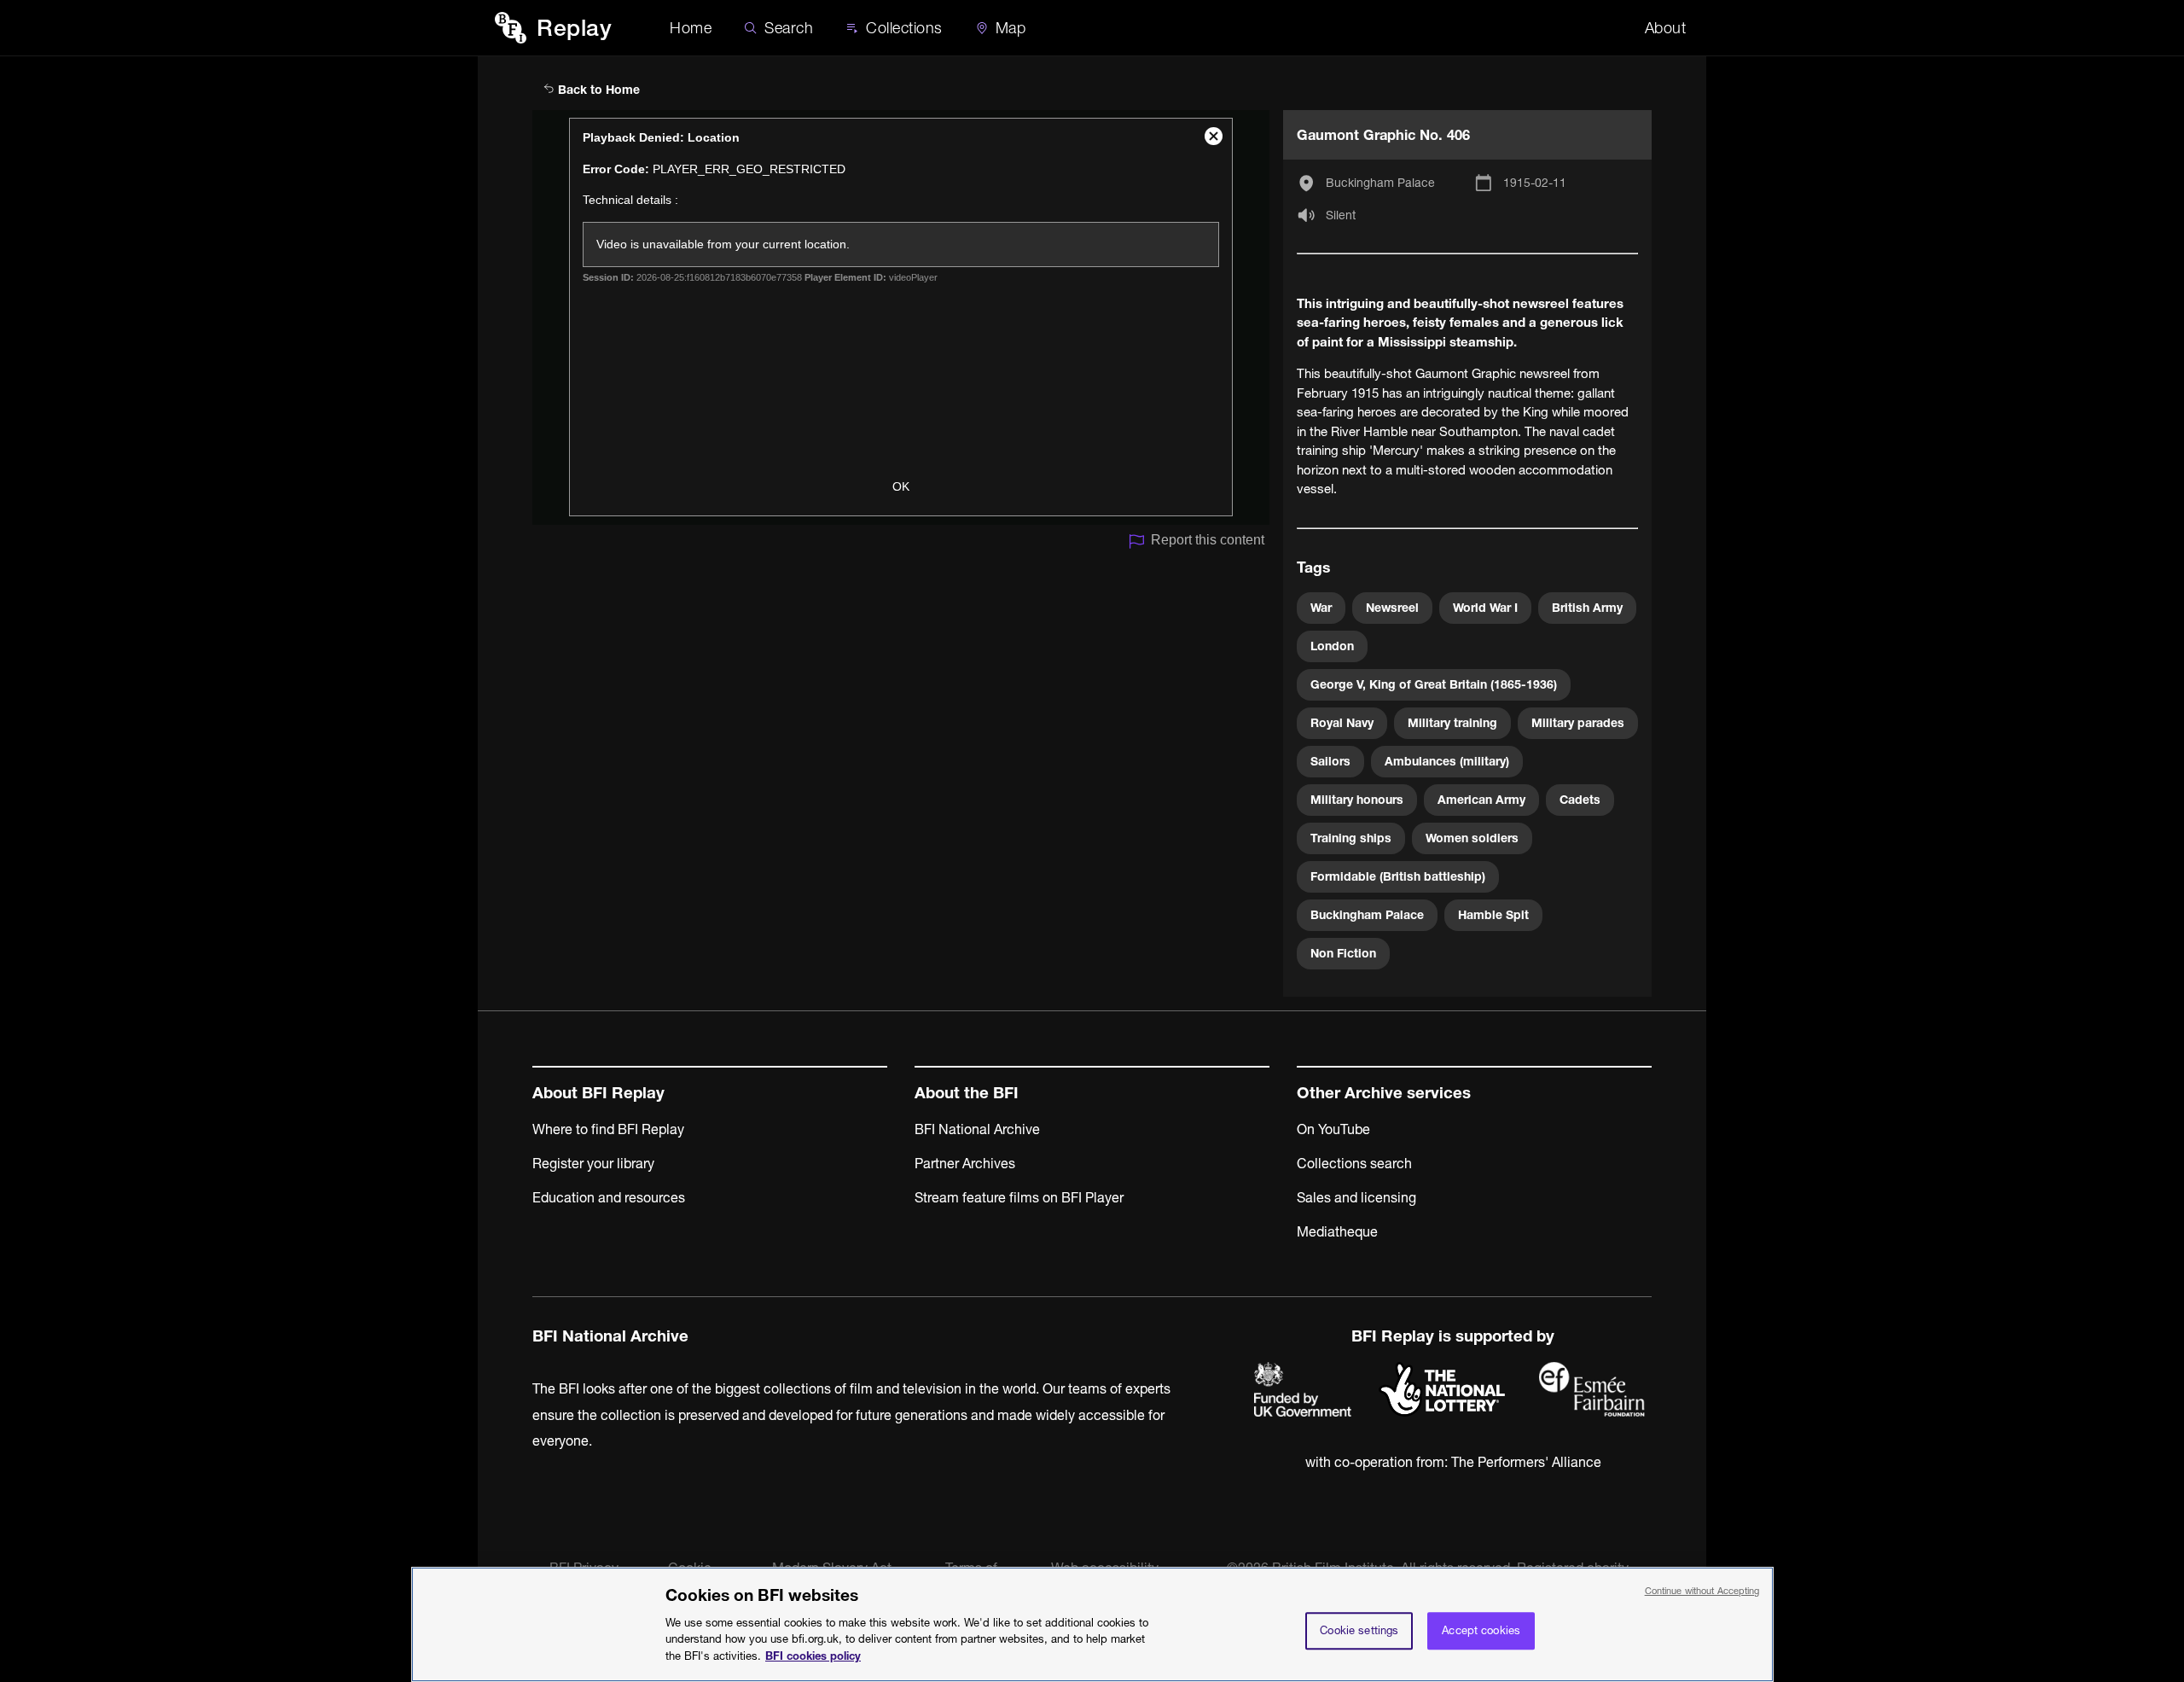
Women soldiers (1472, 838)
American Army (1481, 800)
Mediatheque (1337, 1231)
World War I (1485, 608)
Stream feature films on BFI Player (1019, 1197)
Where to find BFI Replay (608, 1129)
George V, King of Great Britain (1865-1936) (1434, 684)
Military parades (1578, 723)
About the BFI (967, 1093)
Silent (1341, 215)
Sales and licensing (1356, 1197)
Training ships (1351, 838)
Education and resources (609, 1197)
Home (691, 28)
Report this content (1208, 540)
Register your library (593, 1163)
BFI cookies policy (813, 1655)
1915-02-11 (1535, 183)
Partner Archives (965, 1163)
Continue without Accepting (1702, 1591)
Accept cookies (1481, 1630)
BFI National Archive (977, 1129)
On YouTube (1333, 1129)
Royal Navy (1342, 723)
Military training (1452, 723)
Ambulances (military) (1447, 761)
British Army (1587, 608)
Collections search (1354, 1163)
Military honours (1357, 800)
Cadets (1580, 800)
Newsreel (1392, 608)
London (1332, 646)
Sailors (1330, 761)
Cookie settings (1359, 1630)
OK (901, 486)
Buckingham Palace (1380, 183)
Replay (574, 28)
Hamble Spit (1493, 915)
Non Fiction (1343, 953)
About (1666, 28)
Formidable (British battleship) (1398, 876)
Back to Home (597, 90)
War (1321, 608)
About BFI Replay (598, 1093)
